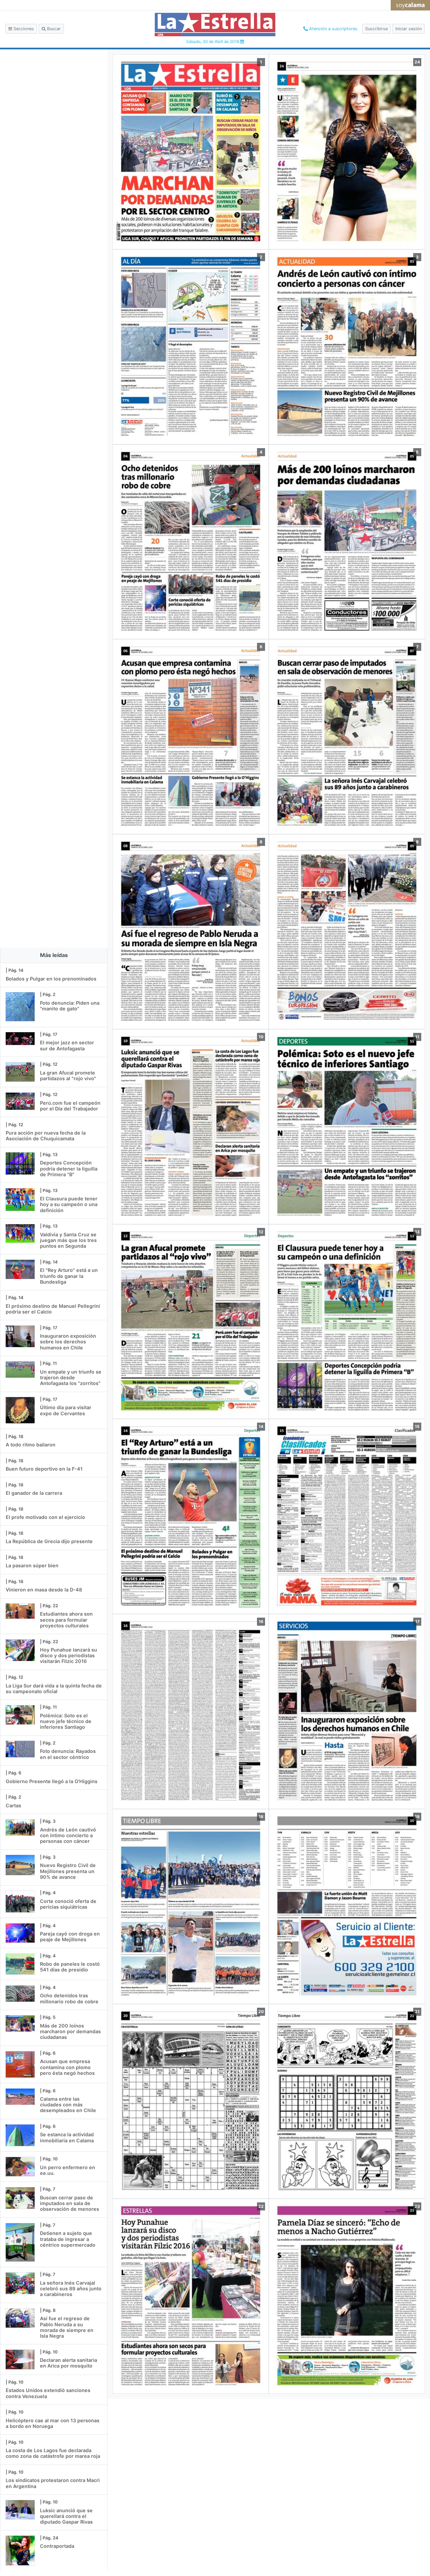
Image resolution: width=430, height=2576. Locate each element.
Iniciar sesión (408, 29)
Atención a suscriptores (333, 29)
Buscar (53, 29)
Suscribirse (376, 29)
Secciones (23, 29)
